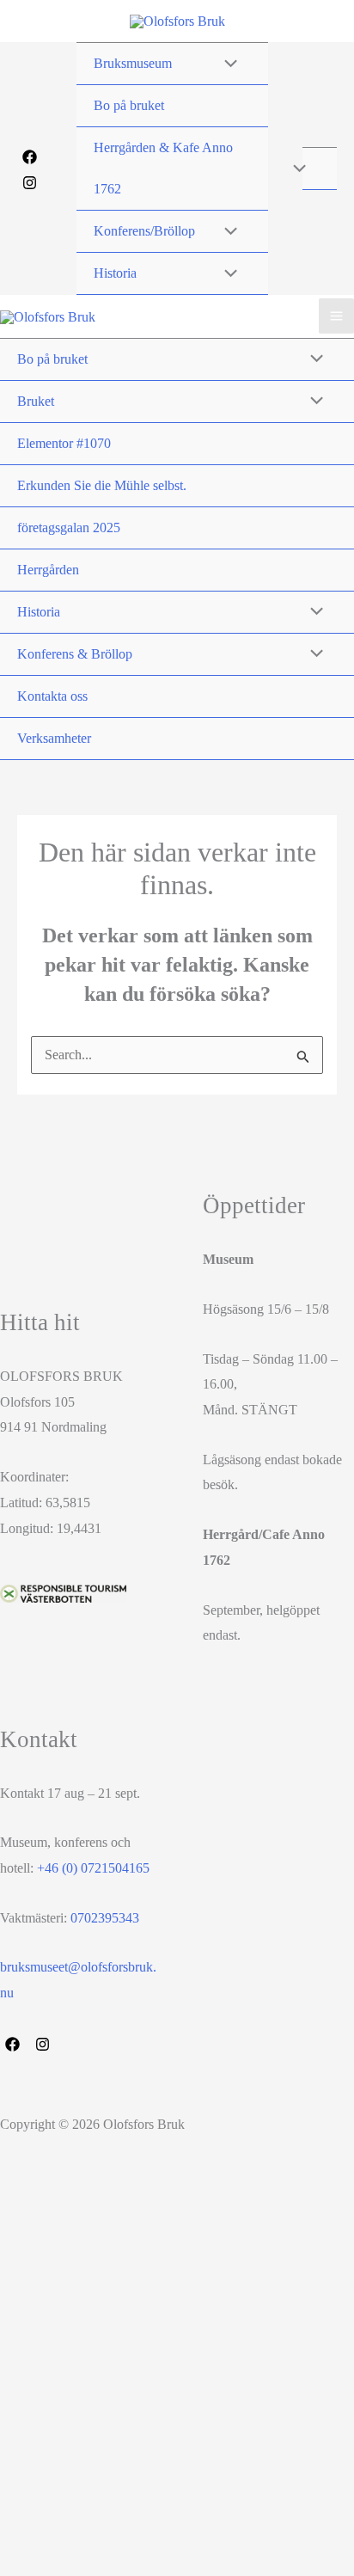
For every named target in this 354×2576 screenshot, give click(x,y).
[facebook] (15, 2044)
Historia (115, 273)
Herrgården (48, 570)
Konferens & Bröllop (75, 654)
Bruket (36, 401)
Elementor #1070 (64, 443)
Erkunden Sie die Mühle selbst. (102, 485)
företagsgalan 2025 (69, 527)
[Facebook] (30, 157)
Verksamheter (54, 738)
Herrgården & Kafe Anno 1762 (163, 168)
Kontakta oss (52, 696)
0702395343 (105, 1918)
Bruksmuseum (133, 63)
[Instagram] (30, 183)
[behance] (45, 2044)
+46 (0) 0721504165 (93, 1868)
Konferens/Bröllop (144, 231)
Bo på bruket (129, 105)
